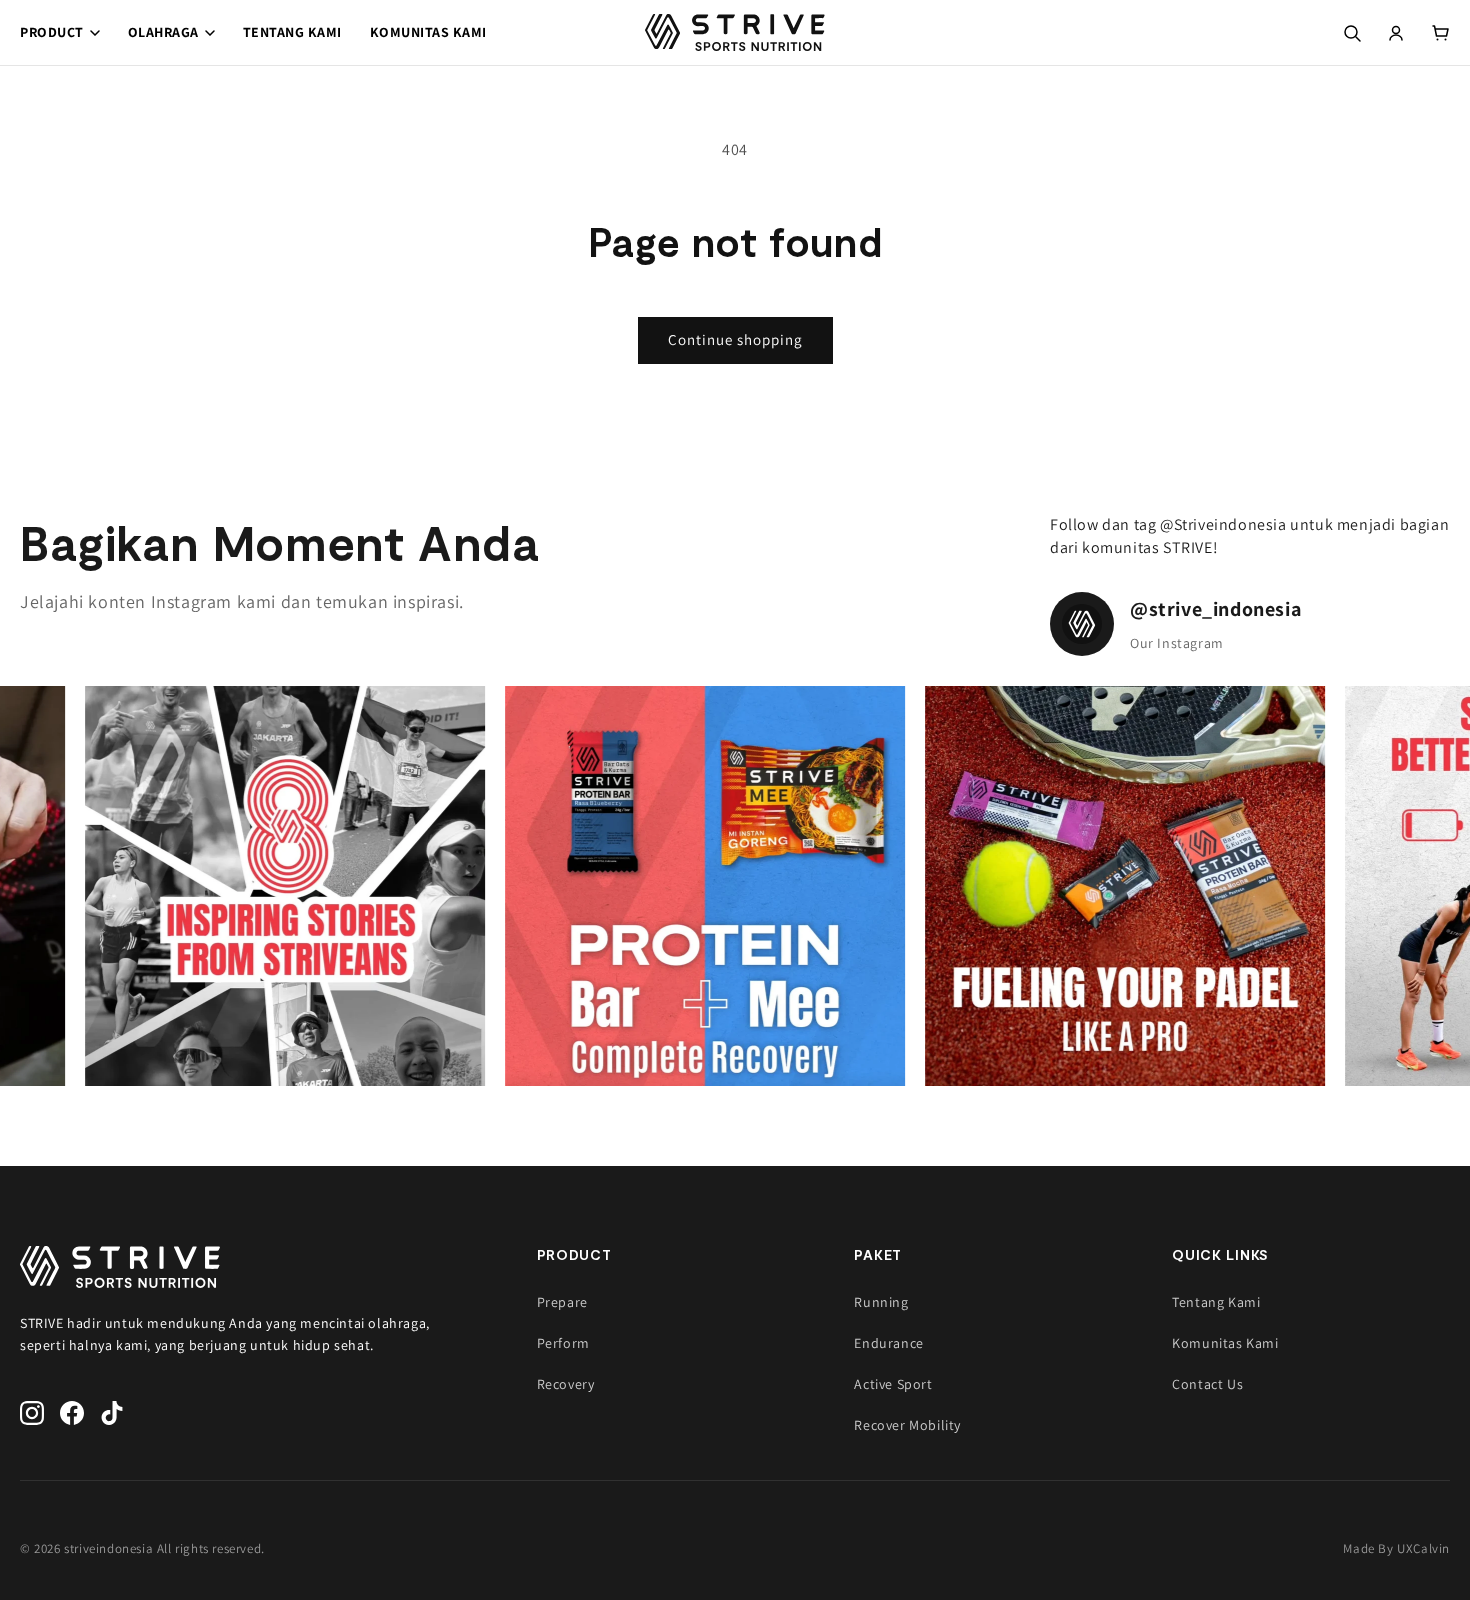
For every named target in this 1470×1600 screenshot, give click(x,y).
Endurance (888, 1343)
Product (52, 32)
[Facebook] (72, 1413)
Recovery (566, 1384)
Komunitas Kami (428, 32)
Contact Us (1207, 1384)
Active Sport (893, 1384)
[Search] (1352, 33)
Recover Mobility (907, 1425)
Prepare (562, 1302)
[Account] (1396, 33)
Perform (563, 1343)
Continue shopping (735, 339)
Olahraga (163, 32)
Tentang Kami (292, 32)
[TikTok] (112, 1413)
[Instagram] (32, 1413)
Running (881, 1302)
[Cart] (1440, 33)
